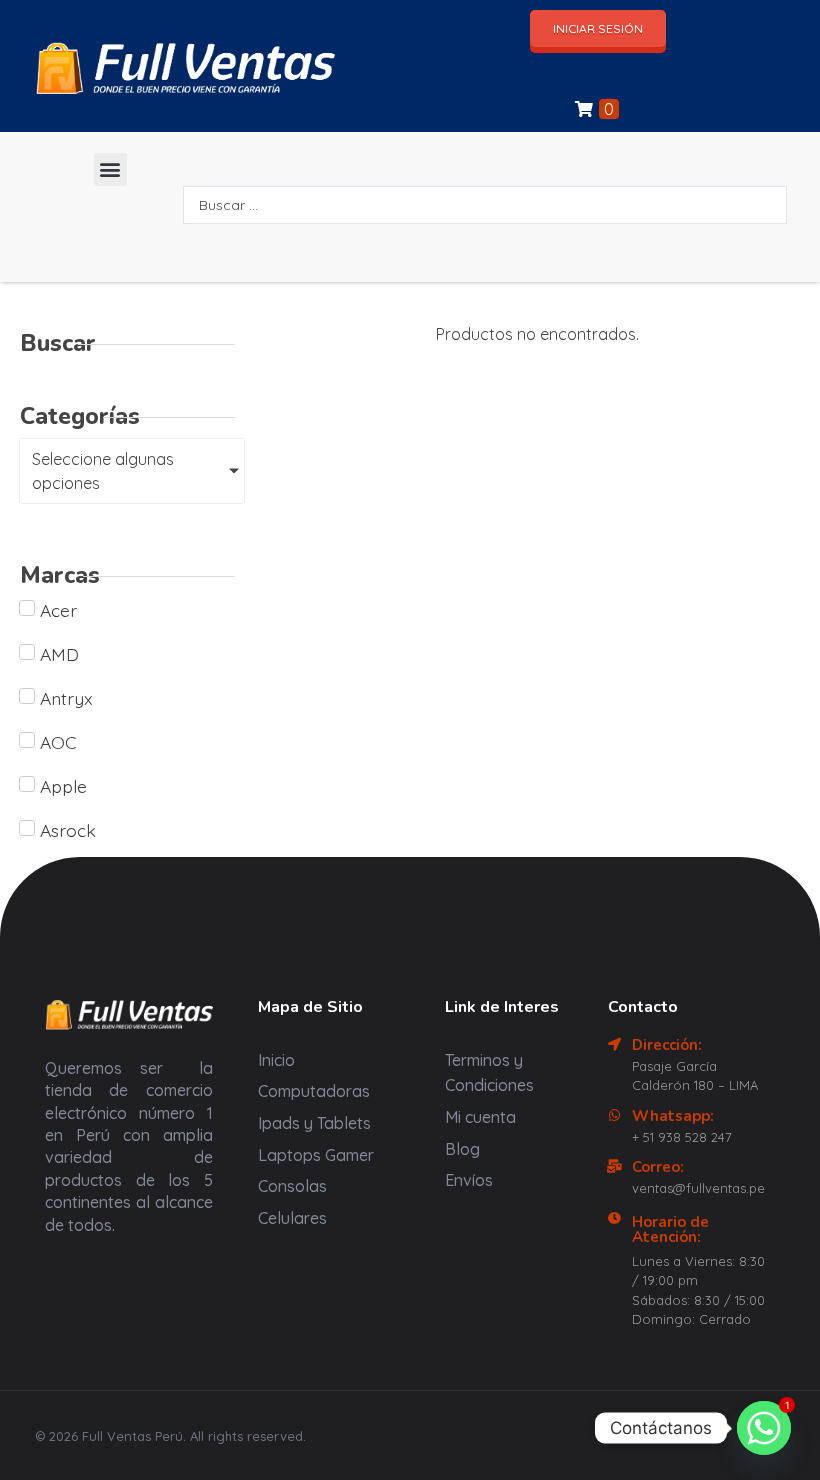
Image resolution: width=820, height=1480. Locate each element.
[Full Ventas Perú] (72, 67)
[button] (110, 169)
